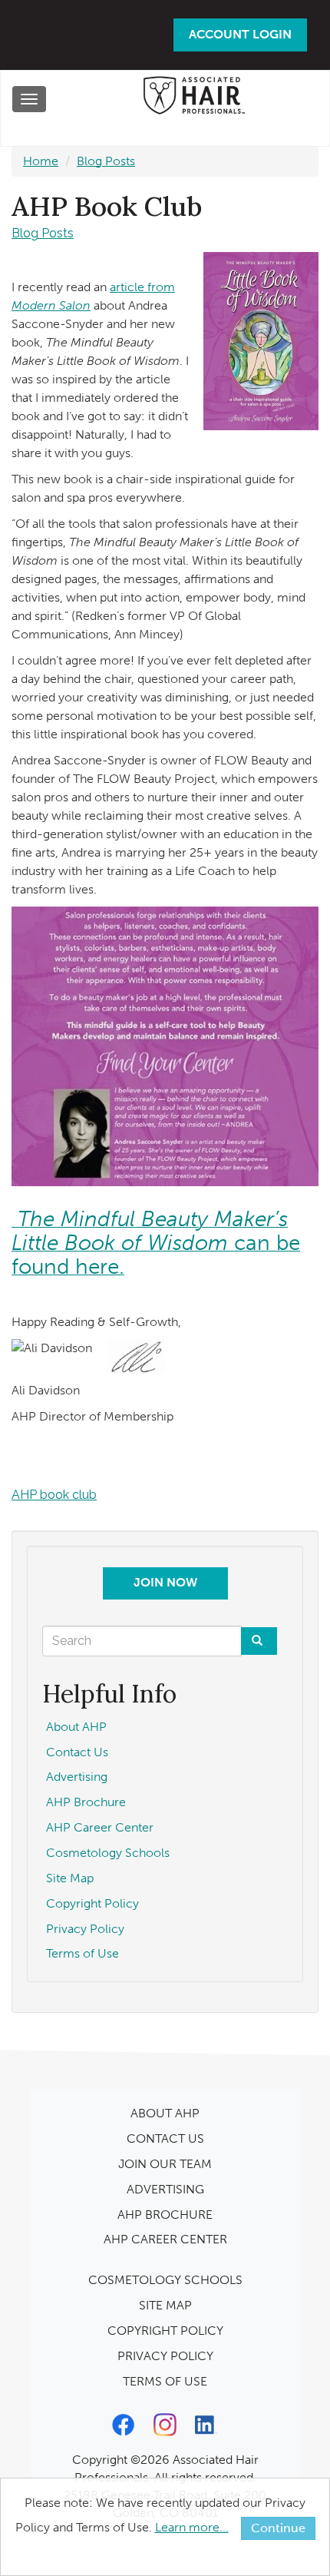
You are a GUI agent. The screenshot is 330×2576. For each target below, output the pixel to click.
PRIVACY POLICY (165, 2356)
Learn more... (192, 2527)
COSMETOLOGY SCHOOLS (165, 2280)
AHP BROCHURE (165, 2215)
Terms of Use (82, 1953)
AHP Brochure (86, 1802)
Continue (278, 2528)
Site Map (70, 1878)
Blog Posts (106, 161)
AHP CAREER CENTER (165, 2239)
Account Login (240, 34)
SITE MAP (165, 2305)
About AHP (76, 1727)
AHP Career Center (100, 1827)
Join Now (165, 1582)
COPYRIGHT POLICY (165, 2331)
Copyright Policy (92, 1903)
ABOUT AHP (165, 2113)
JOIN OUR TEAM (165, 2164)
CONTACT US (165, 2138)
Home (41, 161)
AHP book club (54, 1495)
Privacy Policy (85, 1929)
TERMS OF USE (165, 2381)
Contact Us (77, 1752)
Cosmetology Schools (108, 1853)
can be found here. (156, 1243)
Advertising (77, 1777)
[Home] (193, 99)
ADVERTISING (165, 2189)
